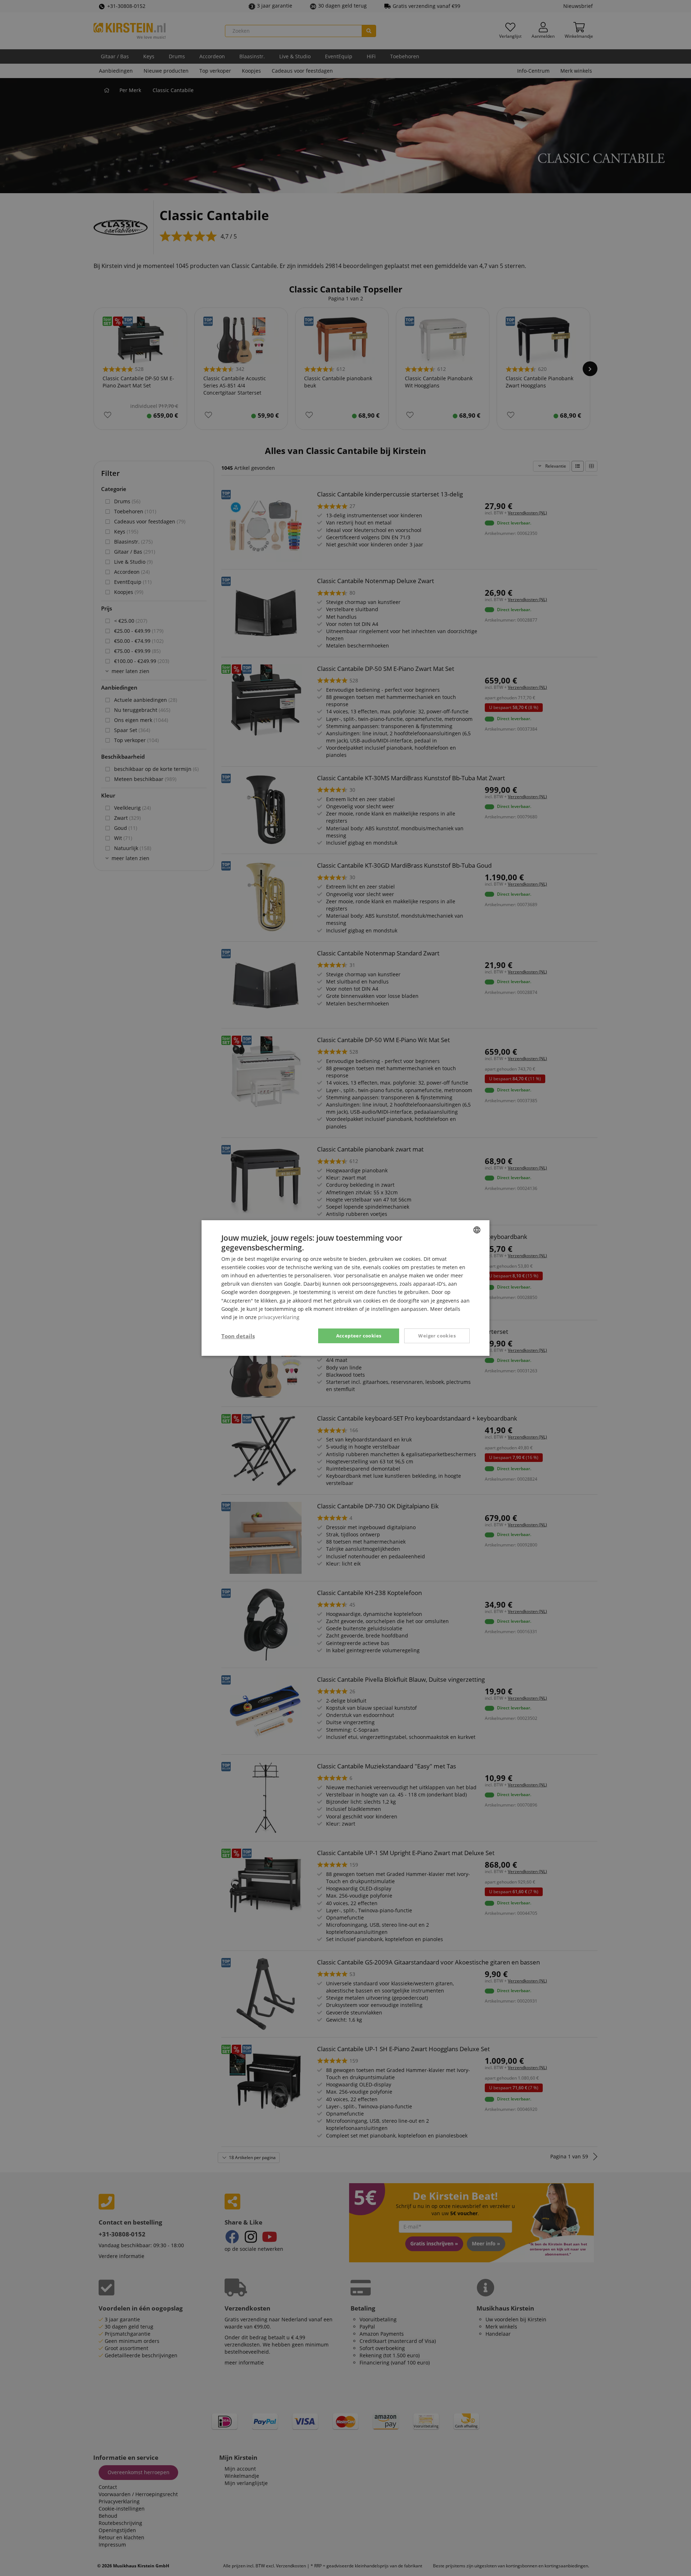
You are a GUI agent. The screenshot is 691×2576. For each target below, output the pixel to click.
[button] (238, 1336)
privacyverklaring (279, 1317)
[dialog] (345, 1288)
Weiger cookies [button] (437, 1336)
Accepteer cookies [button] (359, 1336)
